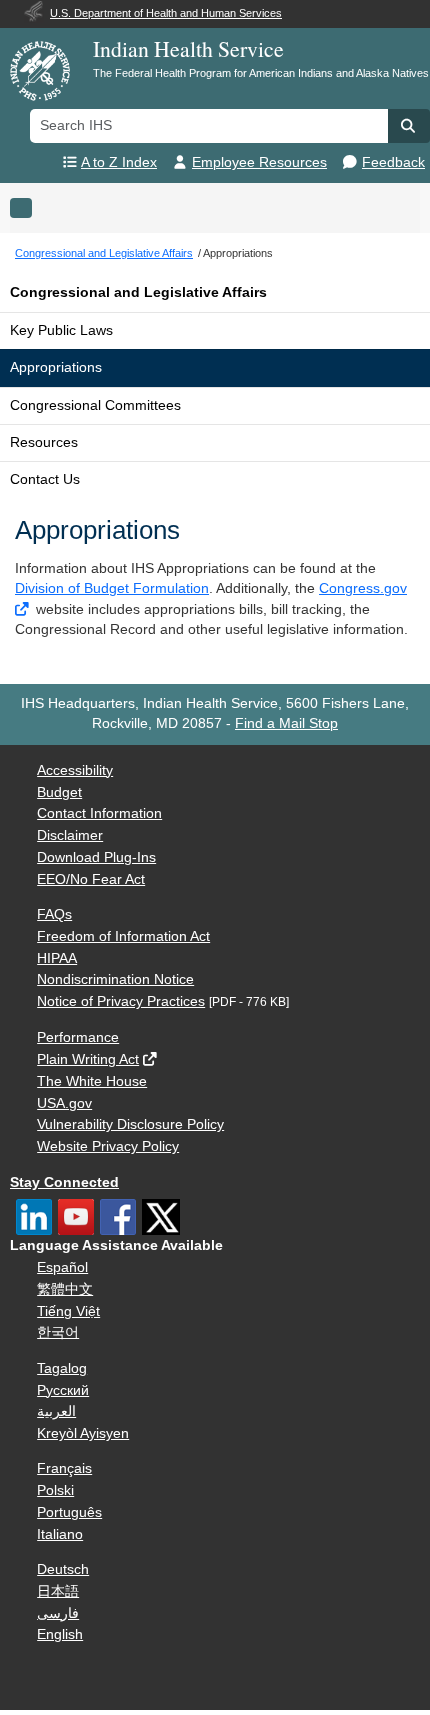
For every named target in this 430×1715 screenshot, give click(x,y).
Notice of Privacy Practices (121, 1001)
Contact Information (99, 813)
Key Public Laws (61, 330)
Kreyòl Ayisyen (83, 1433)
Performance (78, 1037)
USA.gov (64, 1103)
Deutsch (63, 1569)
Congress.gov (363, 588)
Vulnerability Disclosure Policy (130, 1124)
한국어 (58, 1332)
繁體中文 (65, 1289)
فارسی (58, 1613)
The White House (92, 1081)
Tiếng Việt (68, 1311)
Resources (44, 442)
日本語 (58, 1591)
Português (69, 1512)
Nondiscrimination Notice (115, 979)
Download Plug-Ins (96, 857)
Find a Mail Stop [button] (286, 723)
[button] (409, 126)
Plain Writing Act (88, 1059)
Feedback (393, 162)
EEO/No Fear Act (91, 879)
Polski (55, 1490)
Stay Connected (64, 1182)
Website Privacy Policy (108, 1146)
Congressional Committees (95, 405)
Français (64, 1468)
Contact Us (45, 479)
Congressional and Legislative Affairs (138, 292)
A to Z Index (119, 162)
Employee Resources (259, 162)
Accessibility (75, 770)
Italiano (60, 1534)
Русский (63, 1390)
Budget (59, 792)
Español (62, 1267)
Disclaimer (70, 835)
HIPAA (57, 958)
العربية (56, 1411)
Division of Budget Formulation (112, 588)
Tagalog (62, 1368)
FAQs (54, 914)
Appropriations (56, 367)
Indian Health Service (188, 48)
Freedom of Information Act (123, 936)
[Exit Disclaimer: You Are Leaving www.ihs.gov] (23, 609)
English (60, 1634)
